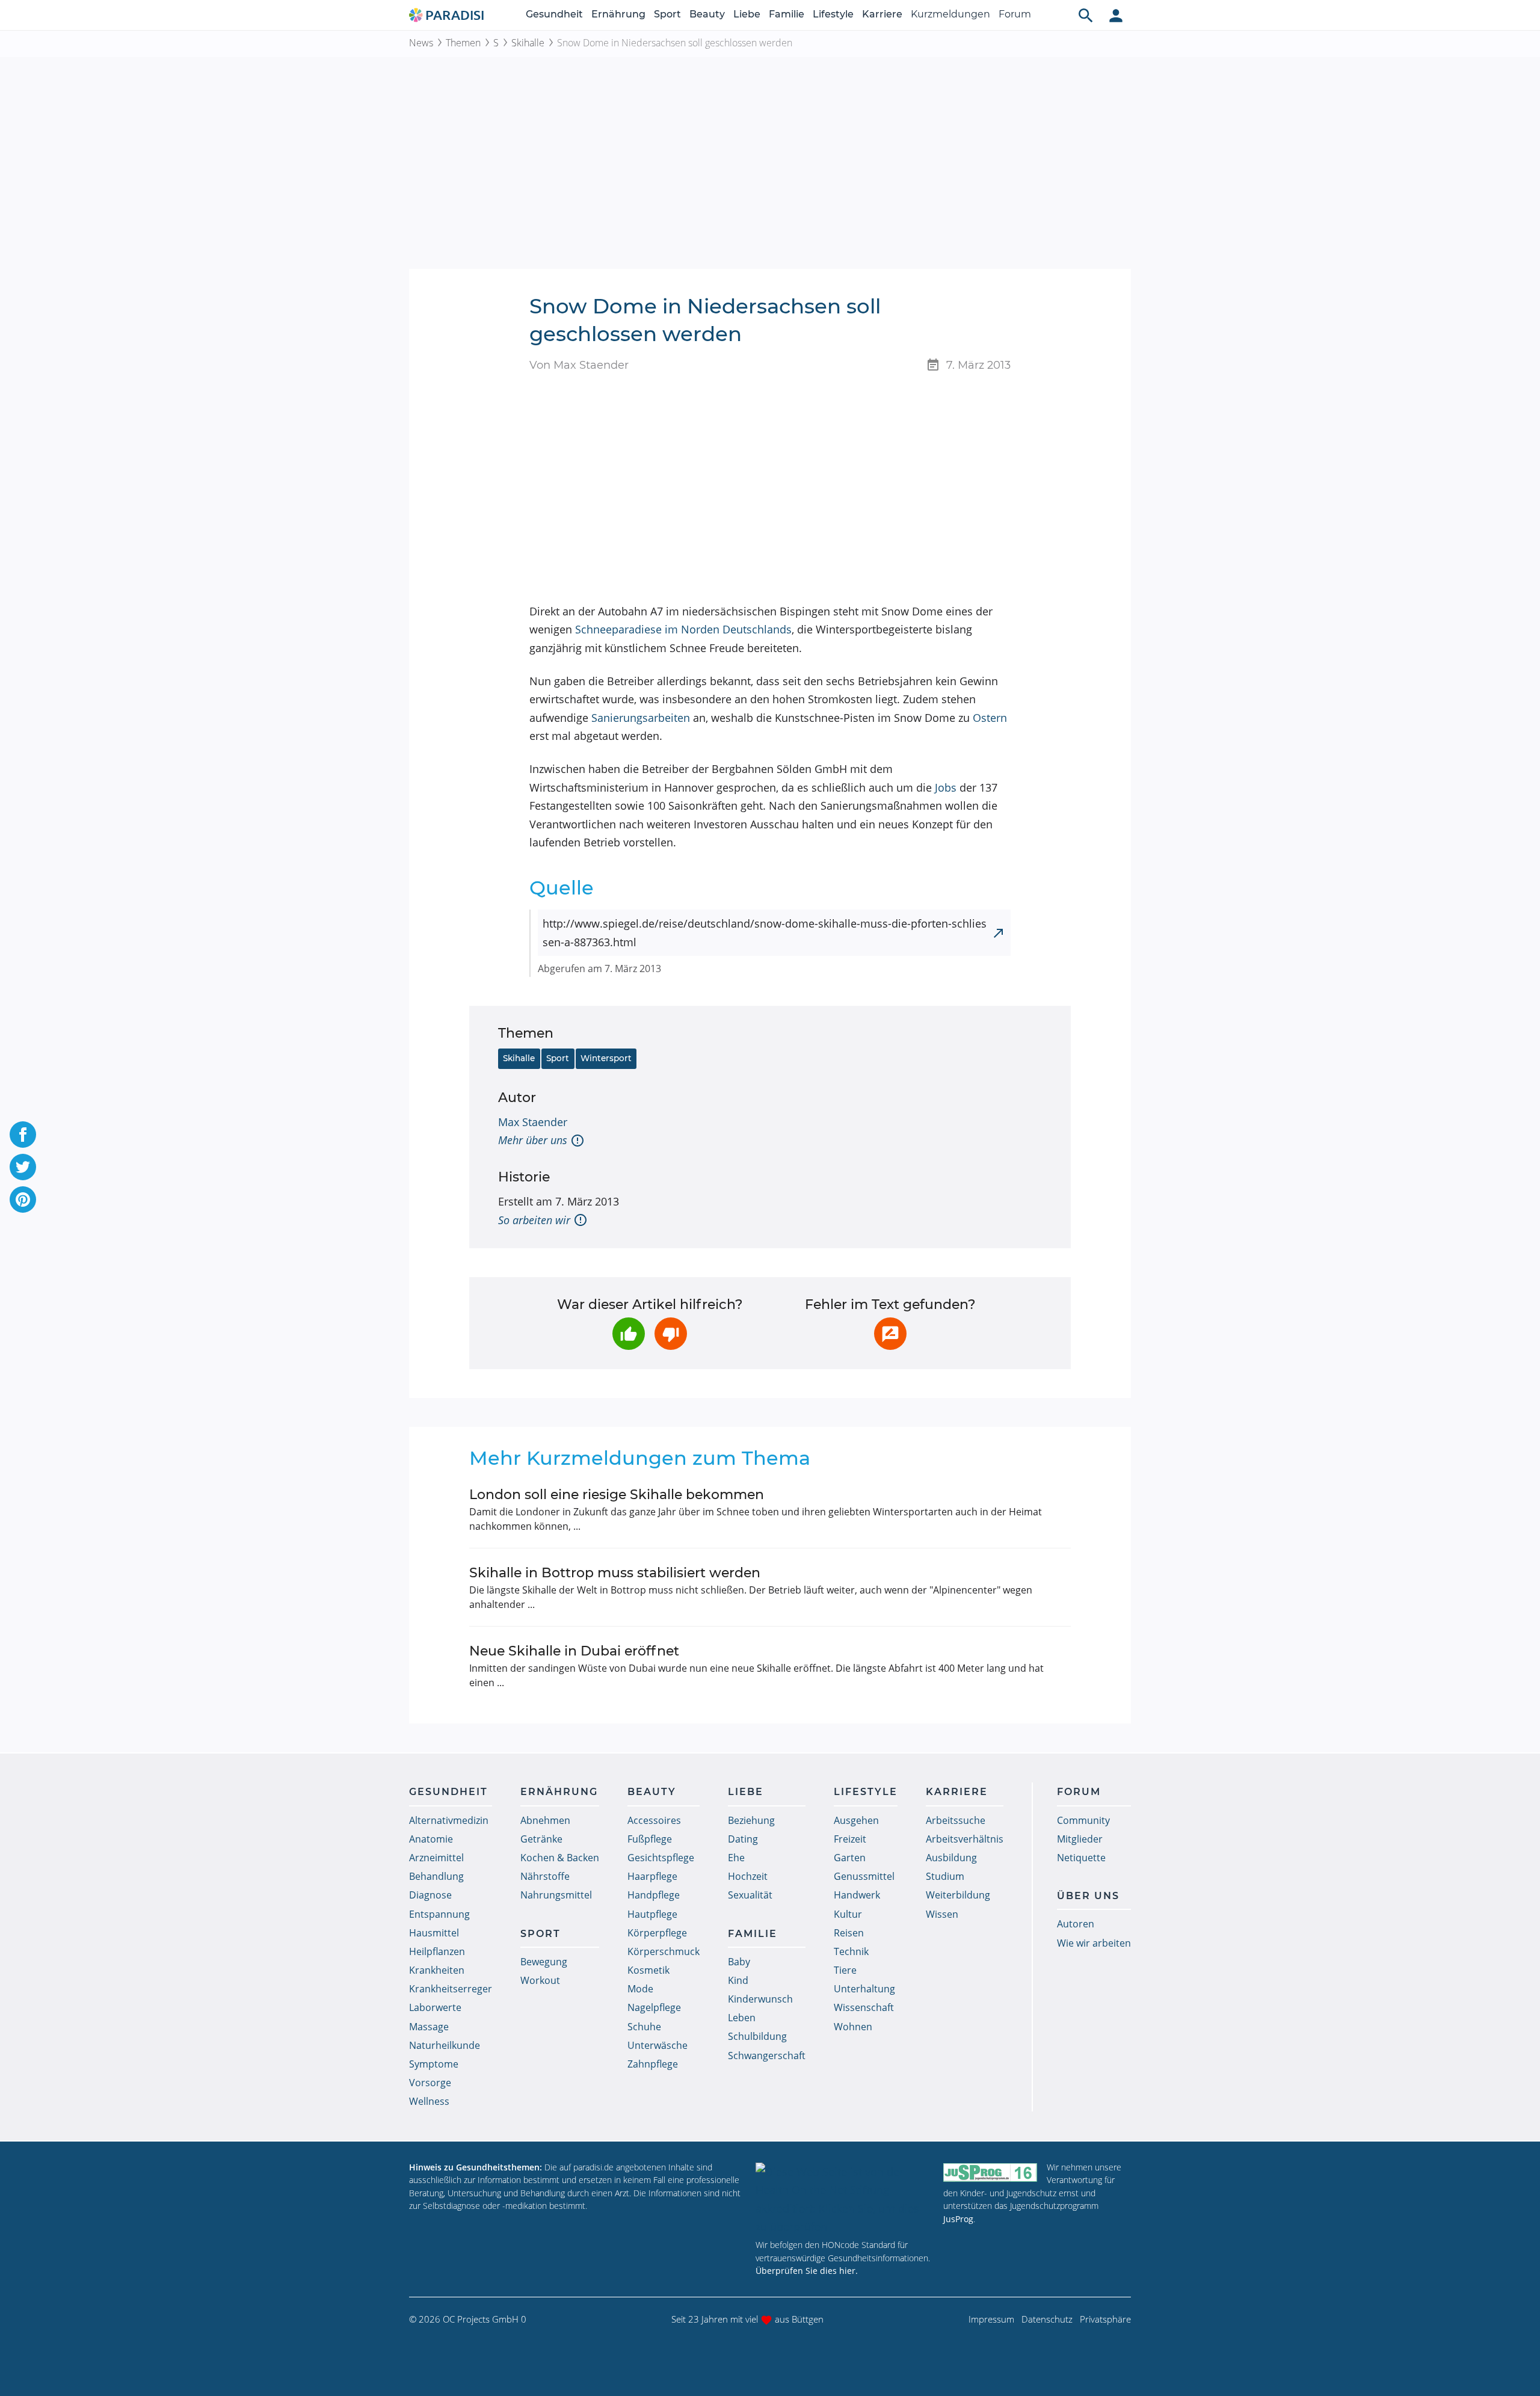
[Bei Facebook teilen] (23, 1135)
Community (1083, 1820)
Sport (667, 14)
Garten (850, 1858)
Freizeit (850, 1839)
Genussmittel (864, 1876)
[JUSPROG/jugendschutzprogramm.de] (990, 2173)
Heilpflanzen (437, 1951)
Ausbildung (951, 1858)
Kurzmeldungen (950, 14)
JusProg (958, 2219)
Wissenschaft (864, 2007)
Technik (851, 1951)
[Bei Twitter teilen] (23, 1167)
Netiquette (1081, 1858)
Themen (463, 43)
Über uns (1088, 1896)
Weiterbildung (958, 1895)
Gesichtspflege (661, 1858)
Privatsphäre (1105, 2319)
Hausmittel (434, 1933)
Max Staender (533, 1122)
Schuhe (644, 2027)
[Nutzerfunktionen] (1116, 15)
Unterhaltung (864, 1989)
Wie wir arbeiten (1094, 1943)
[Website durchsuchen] (1086, 15)
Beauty (707, 14)
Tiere (845, 1970)
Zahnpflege (653, 2064)
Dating (743, 1839)
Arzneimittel (436, 1858)
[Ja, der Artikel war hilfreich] (629, 1334)
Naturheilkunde (445, 2045)
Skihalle (528, 43)
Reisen (849, 1933)
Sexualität (750, 1895)
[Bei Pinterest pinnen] (23, 1200)
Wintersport (606, 1058)
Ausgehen (856, 1820)
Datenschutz (1047, 2319)
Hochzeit (748, 1876)
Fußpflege (650, 1839)
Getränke (541, 1839)
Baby (739, 1962)
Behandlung (436, 1876)
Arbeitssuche (956, 1820)
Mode (640, 1989)
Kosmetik (648, 1970)
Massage (429, 2027)
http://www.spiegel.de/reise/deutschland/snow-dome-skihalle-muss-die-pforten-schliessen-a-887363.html (765, 933)
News (421, 43)
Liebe (747, 14)
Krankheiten (437, 1970)
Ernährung (618, 14)
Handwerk (857, 1895)
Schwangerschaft (767, 2056)
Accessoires (654, 1820)
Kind (738, 1980)
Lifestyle (833, 14)
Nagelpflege (654, 2007)
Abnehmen (545, 1820)
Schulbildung (757, 2036)
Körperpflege (657, 1933)
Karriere (882, 14)
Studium (945, 1876)
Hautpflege (652, 1914)
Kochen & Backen (560, 1858)
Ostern (990, 718)
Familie (787, 14)
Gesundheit (554, 14)
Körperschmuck (664, 1951)
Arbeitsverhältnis (965, 1839)
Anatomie (431, 1839)
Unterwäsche (658, 2045)
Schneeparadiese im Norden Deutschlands (683, 629)
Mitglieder (1080, 1839)
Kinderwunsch (760, 1999)
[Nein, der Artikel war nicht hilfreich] (671, 1334)
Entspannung (439, 1914)
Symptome (434, 2064)
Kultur (848, 1914)
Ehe (736, 1858)
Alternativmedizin (449, 1820)
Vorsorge (430, 2083)
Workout (540, 1980)
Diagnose (430, 1895)
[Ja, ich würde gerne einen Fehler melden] (890, 1334)
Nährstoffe (545, 1876)
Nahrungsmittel (556, 1895)
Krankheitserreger (451, 1989)
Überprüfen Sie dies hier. (807, 2271)
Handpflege (654, 1895)
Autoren (1076, 1924)
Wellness (429, 2101)
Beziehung (751, 1820)
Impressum (991, 2319)
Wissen (942, 1914)
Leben (742, 2018)
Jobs (946, 787)
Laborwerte (435, 2007)
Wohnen (853, 2027)
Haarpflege (652, 1876)
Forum (1015, 14)
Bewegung (544, 1962)
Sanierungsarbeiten (641, 718)
